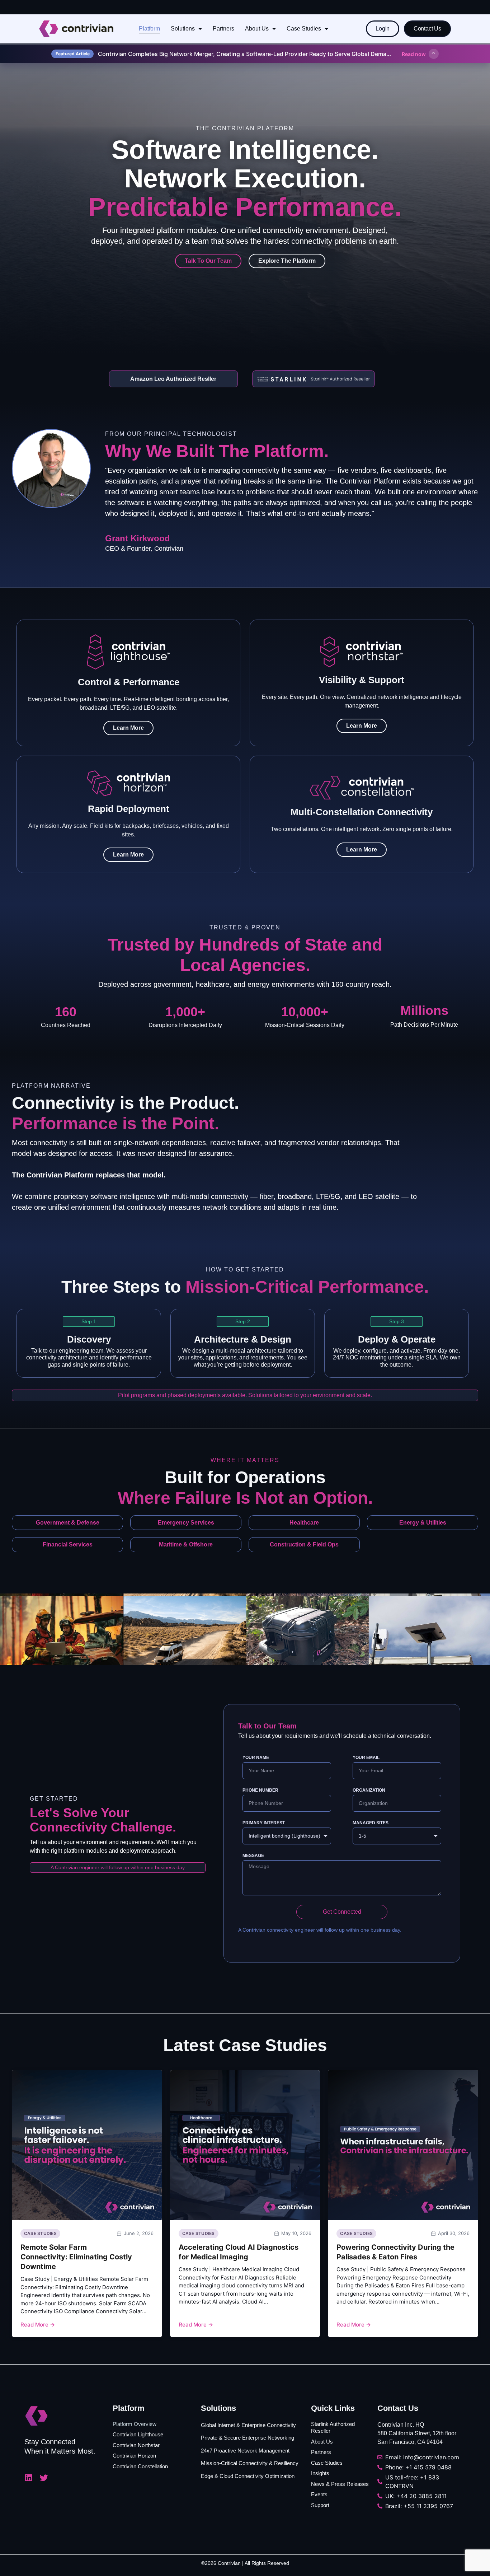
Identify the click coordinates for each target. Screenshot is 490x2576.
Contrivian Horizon (134, 2456)
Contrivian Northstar (136, 2445)
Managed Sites (371, 1823)
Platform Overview (135, 2424)
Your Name (256, 1758)
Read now (414, 54)
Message (253, 1856)
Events (319, 2494)
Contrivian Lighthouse (138, 2434)
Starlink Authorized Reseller (333, 2428)
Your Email (366, 1758)
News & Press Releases (340, 2484)
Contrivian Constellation (140, 2466)
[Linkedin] (29, 2478)
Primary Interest (264, 1823)
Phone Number (260, 1790)
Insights (320, 2473)
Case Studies (304, 29)
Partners (223, 29)
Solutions (183, 29)
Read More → (38, 2325)
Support (320, 2505)
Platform (149, 29)
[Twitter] (44, 2478)
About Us (257, 29)
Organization (369, 1790)
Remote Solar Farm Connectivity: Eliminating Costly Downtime (76, 2257)
